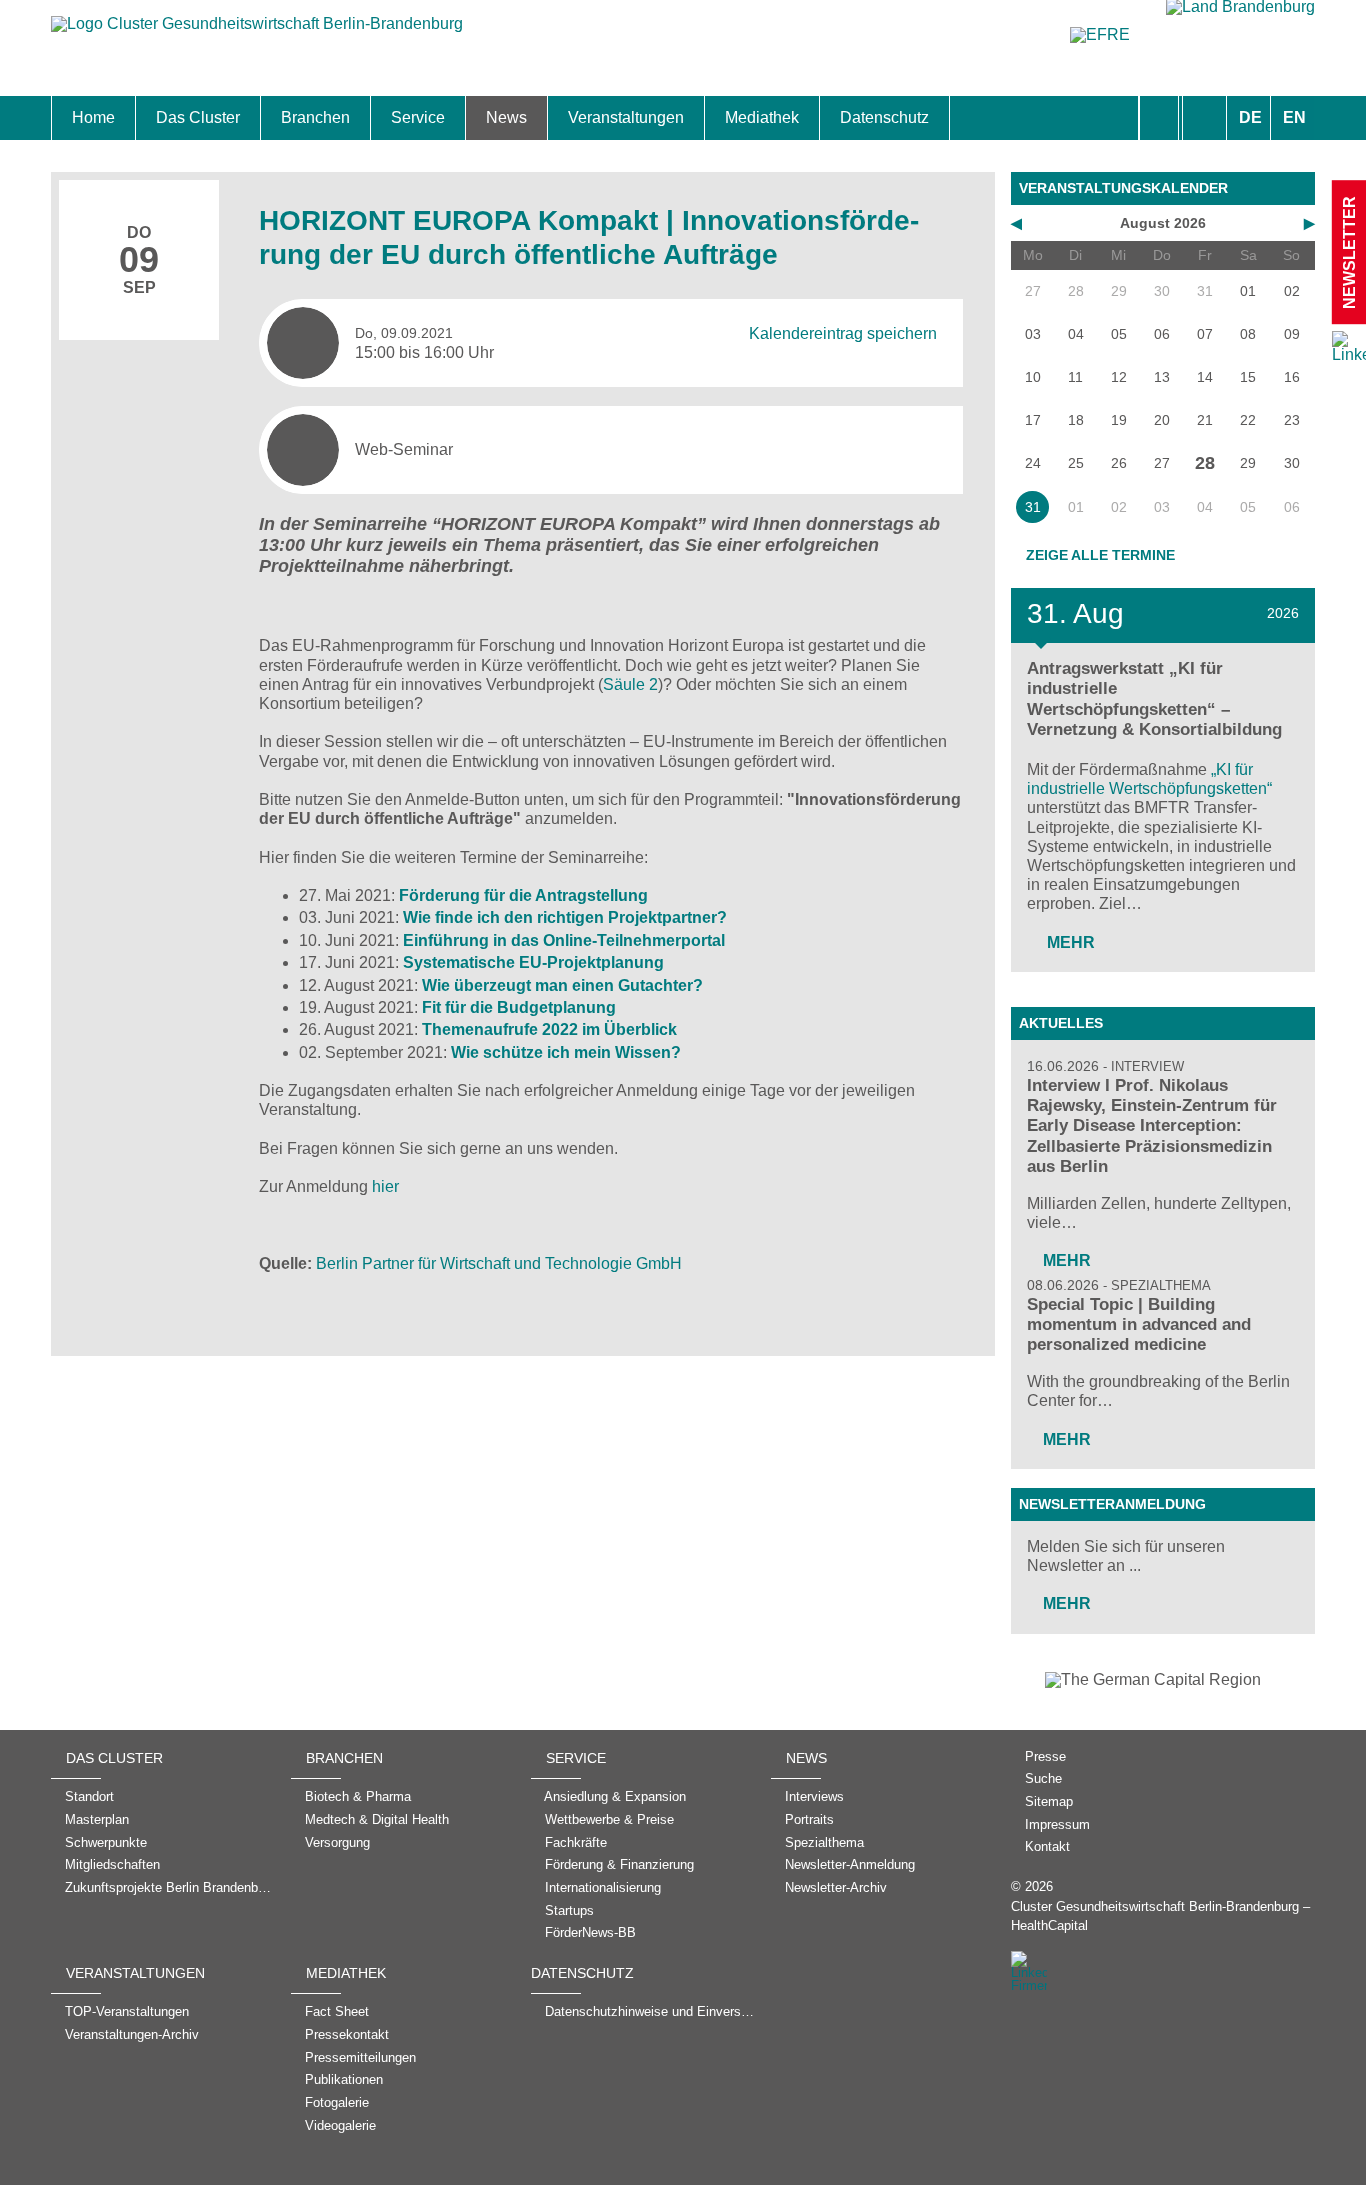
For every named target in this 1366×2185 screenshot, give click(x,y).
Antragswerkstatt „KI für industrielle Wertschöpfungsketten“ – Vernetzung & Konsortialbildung (1154, 698)
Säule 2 (630, 684)
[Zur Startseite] (257, 33)
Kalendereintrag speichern (843, 333)
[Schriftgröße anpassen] (1204, 118)
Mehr (1069, 942)
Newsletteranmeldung (1112, 1504)
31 (1033, 507)
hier (385, 1186)
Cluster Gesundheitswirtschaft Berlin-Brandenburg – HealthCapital (1160, 1916)
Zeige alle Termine (1100, 555)
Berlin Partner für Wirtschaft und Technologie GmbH (499, 1263)
